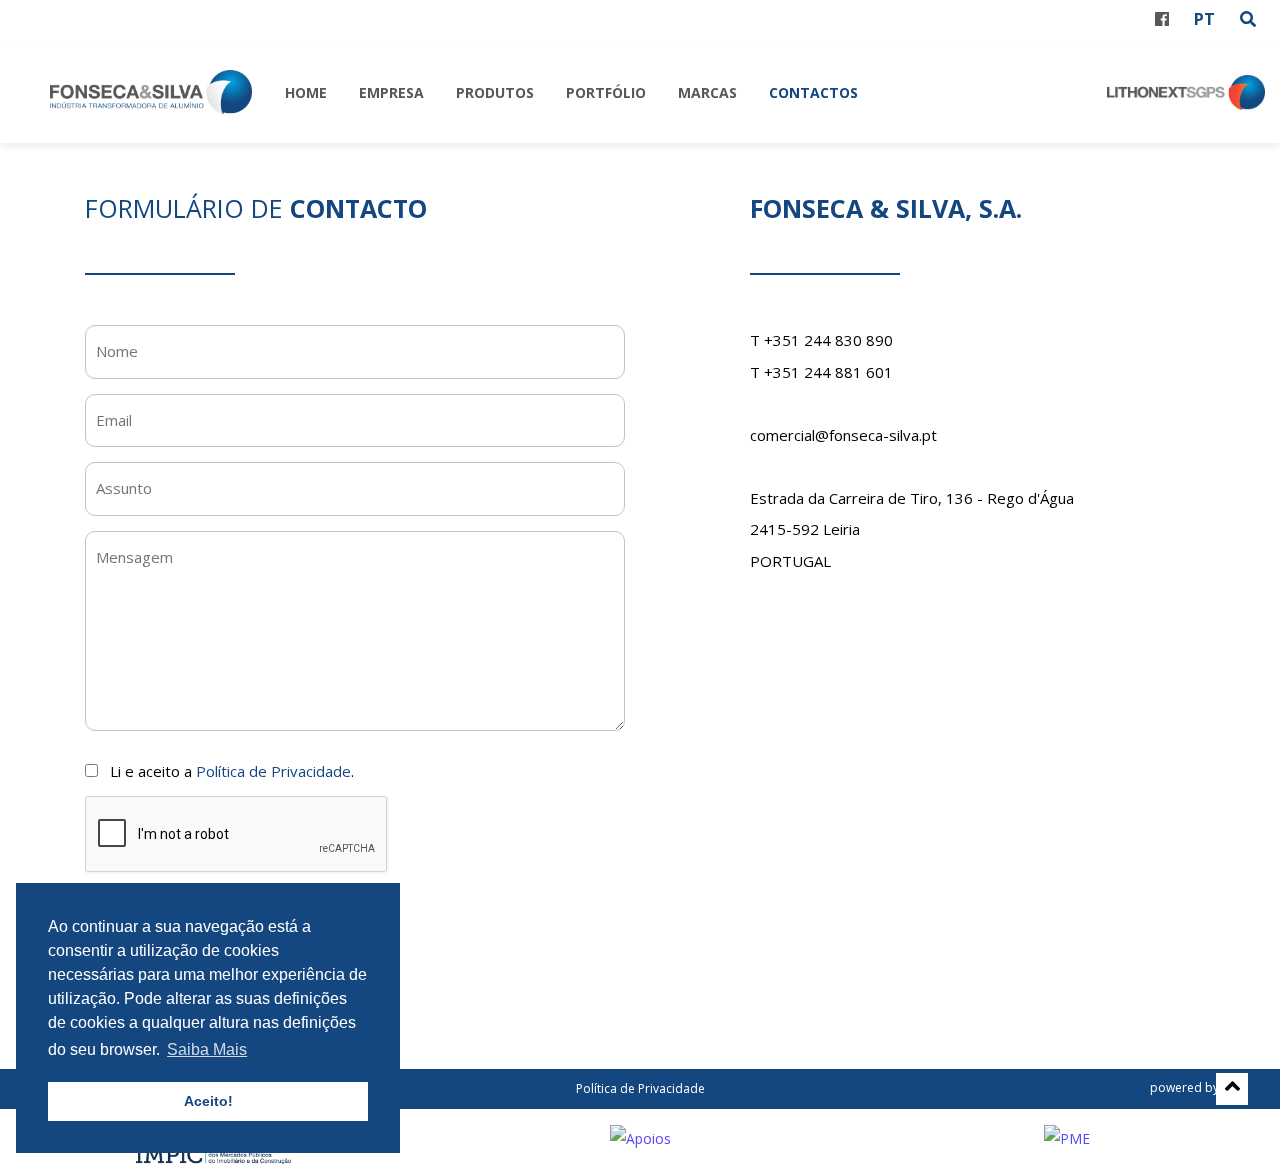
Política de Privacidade (273, 771)
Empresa (391, 92)
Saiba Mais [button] (207, 1049)
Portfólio (606, 92)
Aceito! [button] (208, 1101)
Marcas (707, 92)
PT (1204, 19)
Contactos (813, 92)
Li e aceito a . (232, 771)
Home (306, 92)
